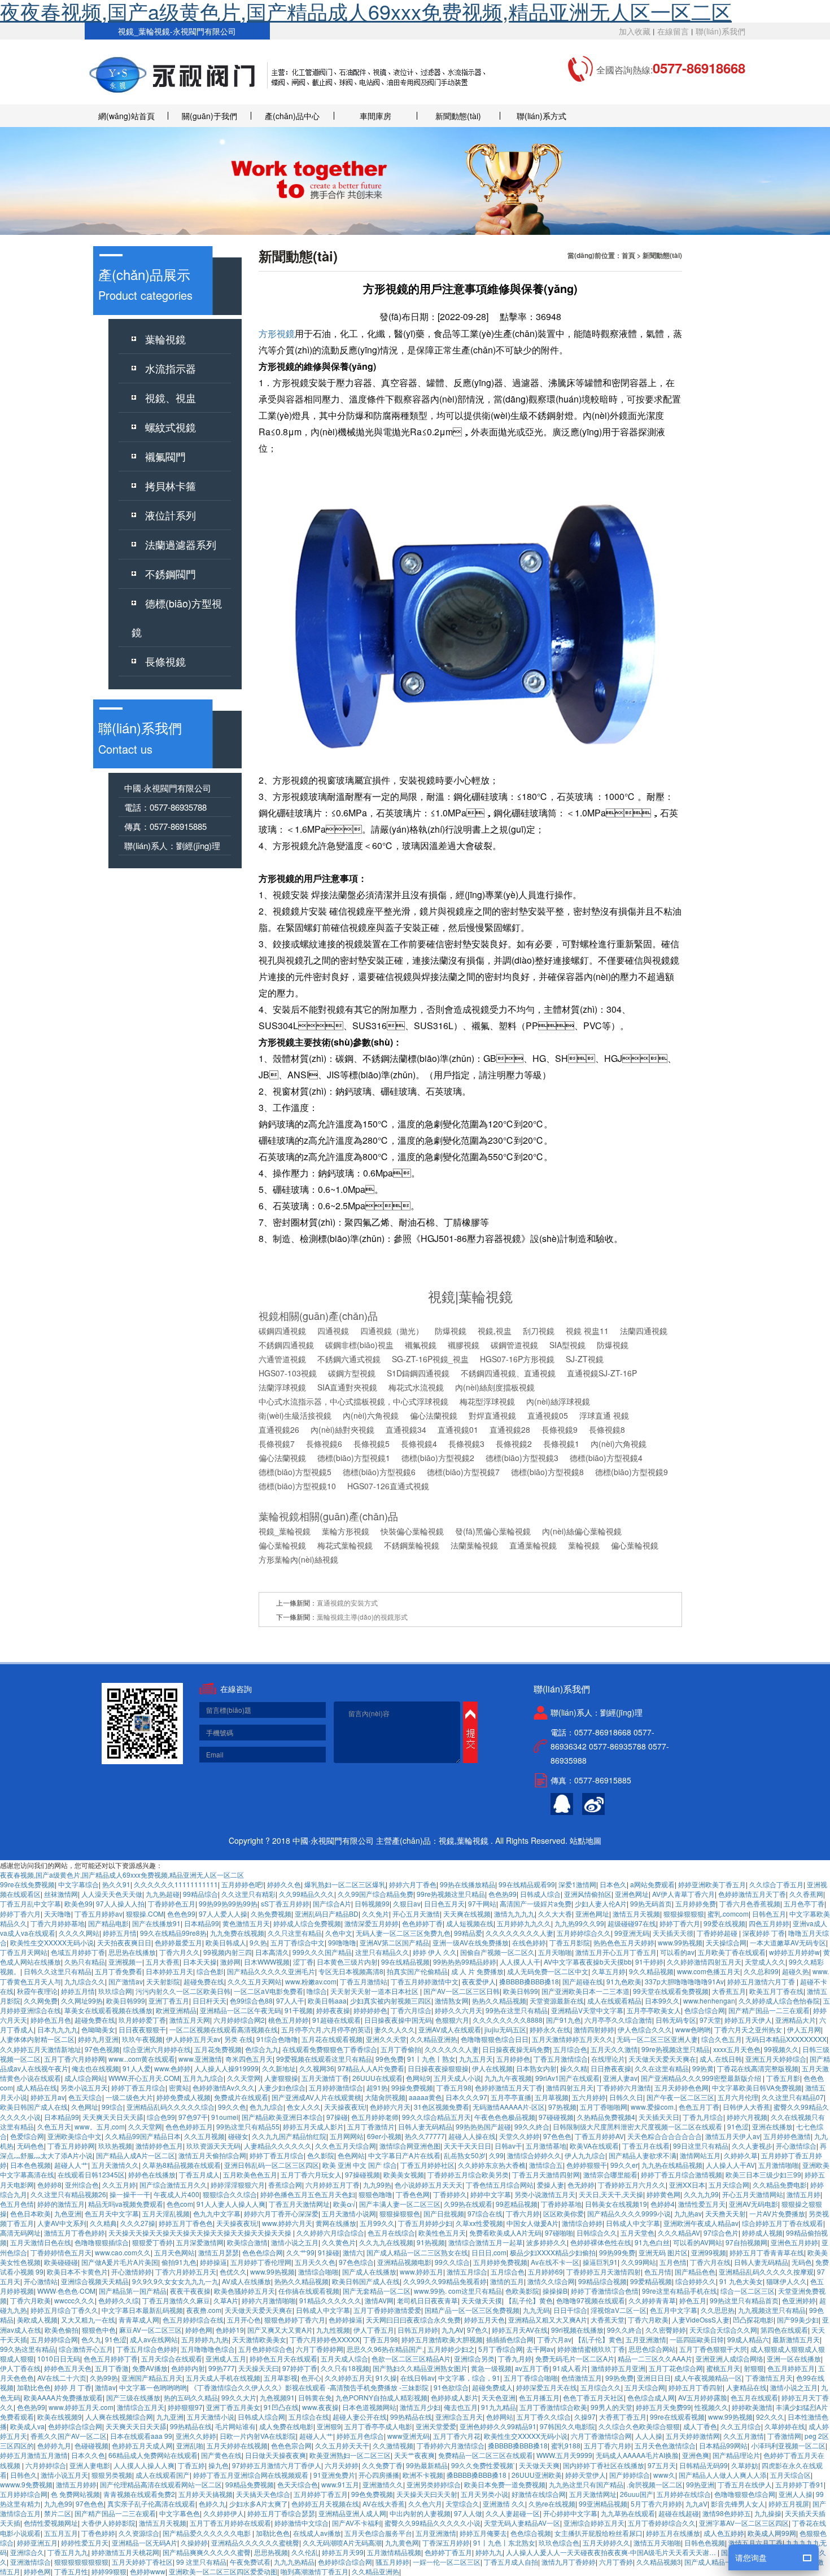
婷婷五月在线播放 (673, 2533)
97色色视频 (102, 2049)
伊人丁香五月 (374, 2330)
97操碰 (337, 2117)
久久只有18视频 (345, 2368)
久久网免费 (41, 2000)
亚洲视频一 (125, 1961)
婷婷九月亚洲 (98, 2039)
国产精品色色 (695, 2271)
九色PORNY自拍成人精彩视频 (381, 2397)
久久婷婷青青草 (652, 2300)
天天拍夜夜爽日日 (124, 1942)
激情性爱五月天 (702, 2204)
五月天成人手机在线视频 (223, 2378)
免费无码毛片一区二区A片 (575, 2358)
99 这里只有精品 (201, 2562)
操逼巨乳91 (600, 2262)
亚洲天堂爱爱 (436, 2426)
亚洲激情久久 (383, 2484)
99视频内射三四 (228, 1952)
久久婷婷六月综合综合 (330, 2232)
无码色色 (30, 2146)
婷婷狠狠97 (185, 2407)
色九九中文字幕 (217, 2213)
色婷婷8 (49, 2184)
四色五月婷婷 (769, 1923)
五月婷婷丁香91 (800, 2484)
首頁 (628, 255)
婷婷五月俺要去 (483, 2533)
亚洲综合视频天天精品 (95, 2281)
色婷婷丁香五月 (448, 2552)
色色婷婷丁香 (422, 1923)
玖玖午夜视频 (142, 2039)
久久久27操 (138, 2223)
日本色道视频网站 (369, 2407)
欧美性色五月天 (442, 2232)
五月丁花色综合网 (676, 2368)
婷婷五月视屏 (789, 2503)
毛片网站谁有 (235, 2426)
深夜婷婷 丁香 (764, 1933)
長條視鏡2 (514, 1444)
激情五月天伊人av (733, 2136)
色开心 (311, 2378)
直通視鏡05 (548, 1415)
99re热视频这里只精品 (451, 1894)
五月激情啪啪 (779, 2165)
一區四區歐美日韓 (697, 2339)
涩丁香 (303, 1961)
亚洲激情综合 (30, 2562)
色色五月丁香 (699, 2107)
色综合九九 (262, 2049)
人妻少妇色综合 (282, 2087)
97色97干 (193, 2117)
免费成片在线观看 (241, 2097)
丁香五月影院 (570, 1942)
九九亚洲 (170, 2417)
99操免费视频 (412, 2087)
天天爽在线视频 (467, 1914)
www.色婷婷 (172, 2068)
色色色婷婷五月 (189, 2126)
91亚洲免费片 (334, 2475)
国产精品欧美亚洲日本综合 (282, 2117)
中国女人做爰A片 (532, 2223)
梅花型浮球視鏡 (487, 1401)
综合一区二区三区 (748, 2291)
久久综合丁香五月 (776, 1884)
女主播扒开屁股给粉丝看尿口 (599, 2533)
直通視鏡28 (510, 1429)
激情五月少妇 (420, 2407)
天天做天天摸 (482, 2300)
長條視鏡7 (277, 1444)
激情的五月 (507, 2281)
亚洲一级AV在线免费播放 (471, 1942)
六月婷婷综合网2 (239, 2020)
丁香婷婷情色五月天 (61, 2252)
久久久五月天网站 (255, 1981)
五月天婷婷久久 (606, 2542)
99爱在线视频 (724, 1923)
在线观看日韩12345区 (91, 2174)
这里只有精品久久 (382, 1952)
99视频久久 (781, 2049)
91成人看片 (570, 2368)
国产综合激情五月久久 (173, 2184)
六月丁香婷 (616, 2562)
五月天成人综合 (344, 2358)
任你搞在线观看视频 (309, 2291)
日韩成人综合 (540, 1894)
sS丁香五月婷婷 (285, 1903)
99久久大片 (239, 2397)
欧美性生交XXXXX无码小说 (52, 1942)
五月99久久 (377, 2223)
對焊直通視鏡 (492, 1415)
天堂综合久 (462, 2503)
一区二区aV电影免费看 (268, 1991)
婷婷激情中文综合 (302, 2523)
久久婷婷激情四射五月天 (704, 1961)
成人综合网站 (85, 2078)
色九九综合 (267, 2107)
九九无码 (536, 2310)
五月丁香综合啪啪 (531, 2378)
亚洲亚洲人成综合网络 (729, 2358)
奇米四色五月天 (249, 2059)
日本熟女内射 (536, 2068)
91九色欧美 (624, 1981)
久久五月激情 (744, 2436)
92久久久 (770, 2417)
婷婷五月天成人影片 (313, 2126)
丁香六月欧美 (30, 2300)
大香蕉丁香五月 (623, 2417)
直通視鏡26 (279, 1429)
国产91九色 (563, 2020)
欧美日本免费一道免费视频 (505, 2484)
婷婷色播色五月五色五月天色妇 (308, 2194)
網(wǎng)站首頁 (126, 116)
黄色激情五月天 (246, 1923)
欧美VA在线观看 (594, 2146)
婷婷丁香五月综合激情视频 (682, 2174)
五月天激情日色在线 (41, 2242)
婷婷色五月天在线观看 (283, 2358)
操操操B (555, 2291)
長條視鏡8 (607, 1429)
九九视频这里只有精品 (772, 2310)
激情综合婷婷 (582, 2223)
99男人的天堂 (611, 2407)
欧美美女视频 (404, 2174)
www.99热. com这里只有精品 (458, 2291)
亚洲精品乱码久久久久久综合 (171, 2107)
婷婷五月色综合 (360, 2436)
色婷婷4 (663, 2204)
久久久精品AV (679, 2232)
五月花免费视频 (218, 2049)
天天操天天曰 (259, 2368)
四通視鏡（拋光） (392, 1331)
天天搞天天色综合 (263, 2494)
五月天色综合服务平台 (378, 2533)
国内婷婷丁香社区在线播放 (604, 2465)
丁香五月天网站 (24, 1952)
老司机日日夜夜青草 (427, 2300)
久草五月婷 (609, 1971)
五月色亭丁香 (804, 1903)
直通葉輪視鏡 (533, 1545)
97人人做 (468, 2513)
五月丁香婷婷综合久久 (662, 2523)
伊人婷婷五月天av (193, 2039)
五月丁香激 (112, 2368)
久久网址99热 (82, 2000)
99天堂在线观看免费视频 (671, 1991)
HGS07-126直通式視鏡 (388, 1486)
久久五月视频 (204, 2136)
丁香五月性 (71, 2571)
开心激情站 (41, 2281)
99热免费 (619, 2378)
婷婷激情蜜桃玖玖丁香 (591, 2349)
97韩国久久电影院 (567, 2426)
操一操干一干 (130, 2194)
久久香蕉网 (806, 1894)
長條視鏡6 (324, 1444)
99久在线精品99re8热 (173, 1933)
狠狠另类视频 (112, 2475)
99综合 (112, 2107)
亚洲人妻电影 (90, 2465)
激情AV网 (379, 2300)
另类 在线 (239, 2039)
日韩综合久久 (597, 2232)
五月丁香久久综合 (544, 2417)
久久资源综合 (139, 2533)
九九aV (696, 2503)
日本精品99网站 (723, 2445)
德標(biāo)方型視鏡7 (463, 1472)
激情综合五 (546, 2165)
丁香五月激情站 (364, 1981)
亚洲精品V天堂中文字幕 (587, 2010)
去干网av (540, 2349)
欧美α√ (344, 2204)
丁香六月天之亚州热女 (749, 2029)
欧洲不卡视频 (423, 2475)
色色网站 (351, 2155)
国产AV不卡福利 (357, 2523)
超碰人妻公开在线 (360, 2417)
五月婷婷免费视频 (500, 2262)
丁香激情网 (784, 2436)
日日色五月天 (444, 1903)
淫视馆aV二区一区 (619, 2310)
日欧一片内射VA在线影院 (258, 2436)
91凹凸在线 (281, 2407)
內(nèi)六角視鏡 (371, 1415)
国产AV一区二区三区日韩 (462, 1991)
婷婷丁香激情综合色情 (605, 2291)
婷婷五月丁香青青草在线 (767, 2252)
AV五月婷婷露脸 (703, 2397)
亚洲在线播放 (772, 2126)
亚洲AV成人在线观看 (450, 2029)
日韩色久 (24, 2475)
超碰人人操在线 (472, 2136)
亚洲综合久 (27, 2552)
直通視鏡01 (458, 1429)
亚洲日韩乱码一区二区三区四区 (272, 2165)
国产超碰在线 (583, 1981)
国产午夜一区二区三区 (680, 2097)
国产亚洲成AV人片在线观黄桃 (316, 2097)
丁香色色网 (413, 2194)
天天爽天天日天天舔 (113, 2117)
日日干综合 (570, 2310)
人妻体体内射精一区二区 (37, 2039)
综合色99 (161, 2117)
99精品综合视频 (602, 2281)
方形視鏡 (277, 333)
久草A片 (226, 2300)
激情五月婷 (803, 2194)
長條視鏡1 (561, 1444)
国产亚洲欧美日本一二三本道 (586, 1991)
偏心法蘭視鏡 (434, 1415)
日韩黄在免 (315, 2397)
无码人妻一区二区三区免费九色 (403, 1933)
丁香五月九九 (68, 2552)
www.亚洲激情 (200, 2059)
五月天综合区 (790, 2475)
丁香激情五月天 (769, 2378)
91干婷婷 (649, 1961)
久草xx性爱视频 (479, 2223)
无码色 (802, 2262)
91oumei (225, 2117)
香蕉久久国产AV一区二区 (69, 2436)
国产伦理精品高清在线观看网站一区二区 (161, 2484)
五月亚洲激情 (646, 2339)
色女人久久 (304, 2107)
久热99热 (104, 2378)
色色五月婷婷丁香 (111, 2358)
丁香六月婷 (523, 2213)
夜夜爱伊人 (479, 1981)
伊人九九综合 (585, 2155)
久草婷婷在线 (785, 2426)
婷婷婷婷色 (370, 2010)
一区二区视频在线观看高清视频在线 (224, 2029)
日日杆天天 (209, 2000)
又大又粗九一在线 (88, 2319)
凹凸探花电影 (753, 2319)
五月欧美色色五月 (250, 2174)
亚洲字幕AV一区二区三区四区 (744, 2523)
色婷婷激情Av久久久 (224, 2087)
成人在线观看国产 (163, 2475)
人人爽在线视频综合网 (119, 2417)
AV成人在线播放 (246, 2281)
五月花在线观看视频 (332, 2039)
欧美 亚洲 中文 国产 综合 (360, 2165)
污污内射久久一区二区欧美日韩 (183, 1991)
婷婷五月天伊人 (748, 2020)
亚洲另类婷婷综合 (434, 2484)
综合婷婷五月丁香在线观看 (783, 2223)
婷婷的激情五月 (61, 2204)
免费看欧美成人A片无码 (505, 2232)
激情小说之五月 (295, 2242)
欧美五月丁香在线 (776, 1991)
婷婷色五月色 (51, 2020)
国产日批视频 (444, 2213)
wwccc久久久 (75, 2300)
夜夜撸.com (204, 2310)
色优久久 (233, 2271)
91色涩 (738, 2126)
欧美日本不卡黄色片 (77, 2271)
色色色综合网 (263, 2252)
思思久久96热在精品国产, (385, 2349)
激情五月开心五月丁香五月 (616, 1952)
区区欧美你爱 (563, 2213)
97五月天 (662, 2465)
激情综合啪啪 (318, 2271)
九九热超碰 (163, 1894)
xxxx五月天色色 (737, 2049)
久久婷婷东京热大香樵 (492, 2165)
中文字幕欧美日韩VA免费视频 (757, 2087)
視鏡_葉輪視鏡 (285, 1531)
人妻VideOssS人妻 (701, 2319)
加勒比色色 (34, 2387)
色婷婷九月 (54, 2445)
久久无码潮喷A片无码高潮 (342, 2542)
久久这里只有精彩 (248, 1894)
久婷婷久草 (741, 2155)
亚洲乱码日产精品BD (327, 1914)
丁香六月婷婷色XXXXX (325, 2339)
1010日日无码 (59, 2358)
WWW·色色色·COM (66, 2291)
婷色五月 (693, 2300)
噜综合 (317, 1991)
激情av (105, 2387)
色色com (180, 2204)
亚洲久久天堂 (386, 2039)
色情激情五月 (582, 2378)
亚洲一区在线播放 (794, 2358)
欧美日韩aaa (327, 2000)
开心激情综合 (796, 2146)
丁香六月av (554, 2339)
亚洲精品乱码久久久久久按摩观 (766, 2271)
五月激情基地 (546, 2146)
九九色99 (58, 2503)
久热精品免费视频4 (606, 2117)
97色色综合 (356, 2262)
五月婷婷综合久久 (584, 1933)
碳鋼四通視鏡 (282, 1331)
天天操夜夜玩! (345, 2107)
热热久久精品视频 (499, 2000)
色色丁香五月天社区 (593, 2397)
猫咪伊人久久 (787, 2281)
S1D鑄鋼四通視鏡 (418, 1373)
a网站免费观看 (652, 1884)
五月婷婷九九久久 (524, 1923)
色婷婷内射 (188, 2368)
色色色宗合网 (291, 2445)
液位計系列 (171, 515)
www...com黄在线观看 (142, 2059)
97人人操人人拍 (120, 1903)
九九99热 (377, 2184)
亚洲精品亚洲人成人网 (352, 2513)
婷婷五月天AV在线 (520, 2330)
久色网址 (85, 2107)
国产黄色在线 (221, 2455)
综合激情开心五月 (86, 2349)
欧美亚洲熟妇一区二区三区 (350, 2455)
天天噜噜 (58, 1914)
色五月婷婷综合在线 (193, 2319)
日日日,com (489, 2252)
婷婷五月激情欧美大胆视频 (442, 2339)
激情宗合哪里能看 (610, 2174)
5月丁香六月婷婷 (656, 2503)
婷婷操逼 (213, 2262)
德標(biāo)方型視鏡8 (547, 1472)
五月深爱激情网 (200, 2242)
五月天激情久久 (115, 2165)
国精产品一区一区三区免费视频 (472, 2310)
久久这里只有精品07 (793, 2097)
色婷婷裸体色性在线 (601, 2242)
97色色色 (557, 2136)
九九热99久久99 (579, 1923)
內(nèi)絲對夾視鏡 (342, 1429)
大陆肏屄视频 (385, 2097)
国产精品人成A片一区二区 (136, 2155)
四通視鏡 (333, 1331)
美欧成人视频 (37, 2319)
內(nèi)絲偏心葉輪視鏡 (582, 1531)
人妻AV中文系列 (62, 2223)
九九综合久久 (85, 1981)
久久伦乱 (305, 2552)
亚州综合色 (82, 2184)
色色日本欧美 (30, 2213)
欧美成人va (27, 2426)
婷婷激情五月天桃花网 (125, 2552)
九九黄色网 (402, 2542)
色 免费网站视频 (75, 2494)
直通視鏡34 (406, 1429)
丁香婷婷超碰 (718, 1933)
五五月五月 (61, 2533)
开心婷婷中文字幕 (570, 2513)
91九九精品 (499, 2407)
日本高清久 (272, 1952)
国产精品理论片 (736, 2455)
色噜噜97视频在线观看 (591, 2300)
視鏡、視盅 (171, 397)
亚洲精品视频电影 (404, 2262)
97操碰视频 (362, 2174)
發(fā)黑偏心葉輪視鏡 (493, 1531)
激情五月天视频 (636, 1914)
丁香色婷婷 (98, 2533)
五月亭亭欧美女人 (654, 2010)
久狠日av (407, 1903)
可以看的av (677, 1952)
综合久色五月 (722, 2039)
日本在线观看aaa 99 (141, 2436)
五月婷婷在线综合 (684, 2494)
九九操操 (768, 2513)
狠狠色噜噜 (375, 2194)
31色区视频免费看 (442, 2107)
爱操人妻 (551, 2184)
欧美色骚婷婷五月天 (244, 2291)
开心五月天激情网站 (753, 2194)
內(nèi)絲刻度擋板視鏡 (495, 1387)
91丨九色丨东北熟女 (504, 2542)
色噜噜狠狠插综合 (102, 2242)
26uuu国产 (637, 2494)
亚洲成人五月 (226, 2358)
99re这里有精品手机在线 (680, 2291)
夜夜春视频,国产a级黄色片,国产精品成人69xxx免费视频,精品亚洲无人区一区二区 (122, 1875)
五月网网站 (347, 2136)
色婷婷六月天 (390, 2107)
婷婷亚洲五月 (37, 2542)
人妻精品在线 (746, 2387)
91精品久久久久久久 (330, 2300)
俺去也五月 (461, 2407)
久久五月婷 (119, 2184)
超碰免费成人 (492, 2387)
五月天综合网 (729, 2184)
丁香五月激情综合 (561, 2059)
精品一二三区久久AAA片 (655, 2358)
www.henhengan (709, 2000)
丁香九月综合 (703, 2117)
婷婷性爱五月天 (85, 2542)
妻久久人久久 (395, 2029)
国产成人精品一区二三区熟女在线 (417, 2252)
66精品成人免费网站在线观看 (153, 2455)
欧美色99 (78, 1903)
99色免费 (390, 2059)
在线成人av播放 (317, 2533)
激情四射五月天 (570, 2087)
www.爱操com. (653, 2107)
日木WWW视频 (267, 1961)
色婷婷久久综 (119, 2300)
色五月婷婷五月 (791, 2368)
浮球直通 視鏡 (604, 1415)
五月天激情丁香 (325, 2078)
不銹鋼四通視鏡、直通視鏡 (508, 1373)
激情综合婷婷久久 (534, 2155)
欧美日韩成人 (226, 1942)
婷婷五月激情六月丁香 (762, 1981)
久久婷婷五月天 (348, 2378)
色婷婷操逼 (346, 2319)
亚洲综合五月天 (459, 2417)
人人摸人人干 (520, 1961)
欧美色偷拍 (62, 2330)
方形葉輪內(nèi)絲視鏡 (298, 1559)
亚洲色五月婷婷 (794, 2242)
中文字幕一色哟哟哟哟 (153, 2387)
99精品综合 (200, 1894)
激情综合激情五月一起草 (486, 2242)
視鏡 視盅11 (587, 1331)
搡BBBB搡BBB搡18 (529, 1981)
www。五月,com (100, 2126)
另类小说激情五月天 (545, 2194)
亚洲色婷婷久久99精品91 (498, 2426)
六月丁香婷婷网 (320, 2349)
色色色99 (181, 1914)
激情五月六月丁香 (755, 2542)
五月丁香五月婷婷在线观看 (230, 2523)
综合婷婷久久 (696, 2281)
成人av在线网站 (154, 2339)
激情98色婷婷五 (727, 2513)
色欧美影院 (522, 2291)
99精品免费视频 (250, 2484)
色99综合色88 (251, 2000)
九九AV (453, 2330)
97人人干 (290, 2000)
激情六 (353, 2252)
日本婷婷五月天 (169, 1971)
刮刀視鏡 (539, 1331)
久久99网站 (639, 2262)
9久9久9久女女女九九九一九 (175, 2281)
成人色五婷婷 (724, 2533)
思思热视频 (271, 2552)
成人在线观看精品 (614, 2000)
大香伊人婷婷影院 (108, 2523)
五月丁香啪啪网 (604, 2107)
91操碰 (329, 2252)
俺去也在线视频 (95, 2068)
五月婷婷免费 (696, 1903)
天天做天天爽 (539, 2465)
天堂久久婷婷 (519, 2136)
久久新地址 (279, 2068)
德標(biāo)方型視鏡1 (354, 1458)
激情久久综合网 (551, 2281)
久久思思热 (718, 2310)
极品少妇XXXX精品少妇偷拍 (553, 2252)
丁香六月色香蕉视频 (750, 1903)
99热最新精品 (427, 2465)
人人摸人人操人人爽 (144, 2465)
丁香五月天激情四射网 (546, 2174)
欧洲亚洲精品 (176, 2010)
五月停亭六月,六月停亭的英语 (326, 2029)
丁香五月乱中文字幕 (30, 1903)
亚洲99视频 (709, 2252)
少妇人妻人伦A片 (601, 1903)
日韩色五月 (769, 1914)
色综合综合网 (705, 2010)
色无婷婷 (581, 2184)
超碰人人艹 (71, 2165)
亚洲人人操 (796, 2494)
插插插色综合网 (510, 2339)
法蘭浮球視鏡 (282, 1387)
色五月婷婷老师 (375, 2117)
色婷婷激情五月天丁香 (752, 1894)
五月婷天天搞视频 (206, 2494)
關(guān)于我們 (209, 116)
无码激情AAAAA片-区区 (509, 2107)
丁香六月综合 (411, 2010)
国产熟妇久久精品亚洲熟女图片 (420, 2368)
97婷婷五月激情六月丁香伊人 (277, 2465)
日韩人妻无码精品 (425, 2126)
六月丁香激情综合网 (601, 2436)
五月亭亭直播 (511, 2097)
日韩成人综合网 (261, 2417)
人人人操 (649, 2436)
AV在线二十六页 (62, 2378)
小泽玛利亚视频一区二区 (788, 2445)
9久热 (258, 1942)
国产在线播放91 (156, 1923)
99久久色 (232, 2107)
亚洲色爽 (696, 2455)
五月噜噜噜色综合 (208, 2349)
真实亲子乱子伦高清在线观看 (151, 2503)
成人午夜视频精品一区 (708, 2378)
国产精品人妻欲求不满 (643, 2155)
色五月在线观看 (754, 2397)
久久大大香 (555, 1914)
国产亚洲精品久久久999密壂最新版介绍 (702, 2078)
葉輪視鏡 (165, 339)
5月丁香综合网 (501, 2349)
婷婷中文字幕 (491, 2194)
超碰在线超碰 (679, 2513)
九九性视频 (333, 2330)
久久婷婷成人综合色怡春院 (779, 2000)
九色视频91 (277, 2397)
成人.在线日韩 (721, 2059)
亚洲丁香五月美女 (233, 2407)
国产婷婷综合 (630, 2475)
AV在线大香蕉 (384, 2503)
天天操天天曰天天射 (427, 2494)
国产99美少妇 (798, 2319)
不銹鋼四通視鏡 (286, 1345)
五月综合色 (570, 2049)
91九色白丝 (652, 2242)
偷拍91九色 (179, 2262)
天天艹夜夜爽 (414, 2455)
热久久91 (116, 1884)
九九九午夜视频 (508, 2078)
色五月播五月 (539, 2397)
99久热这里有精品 (28, 2349)
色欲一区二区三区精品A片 (411, 2358)
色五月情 (658, 2271)
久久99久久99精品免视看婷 (445, 2281)
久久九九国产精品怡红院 (289, 2136)
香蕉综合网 (285, 2184)
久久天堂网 (244, 2078)
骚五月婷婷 (392, 2562)
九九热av (688, 2213)
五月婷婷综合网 (54, 2339)
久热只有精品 (85, 1961)
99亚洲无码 (632, 1933)
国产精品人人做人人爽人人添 (723, 2475)
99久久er (624, 2165)
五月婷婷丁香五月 (321, 2494)
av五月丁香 (532, 2368)
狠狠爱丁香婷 (152, 2242)
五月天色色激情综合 (665, 2445)
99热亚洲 (700, 2484)
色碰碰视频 (91, 2445)
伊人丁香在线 (20, 2368)
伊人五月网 (804, 2029)
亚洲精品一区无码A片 (145, 2542)
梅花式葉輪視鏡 (345, 1545)
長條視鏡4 (419, 1444)
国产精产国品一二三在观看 (769, 2010)
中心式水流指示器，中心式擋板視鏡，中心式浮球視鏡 (353, 1401)
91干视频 (299, 2010)
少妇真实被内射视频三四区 (391, 2000)
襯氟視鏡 (421, 1345)
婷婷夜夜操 (333, 2010)
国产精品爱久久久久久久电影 (207, 2533)
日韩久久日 (626, 2097)
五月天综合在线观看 (172, 2358)
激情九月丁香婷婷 (569, 2562)
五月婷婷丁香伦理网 (261, 2262)
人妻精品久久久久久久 (278, 2146)
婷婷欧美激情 (752, 2407)
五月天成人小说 (457, 2078)
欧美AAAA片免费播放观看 (63, 2397)
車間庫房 (375, 116)
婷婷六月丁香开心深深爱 (281, 2213)
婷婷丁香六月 (20, 1914)
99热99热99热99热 (228, 1903)
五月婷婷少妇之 (451, 2349)
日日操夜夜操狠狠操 (438, 2068)
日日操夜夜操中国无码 (398, 2020)
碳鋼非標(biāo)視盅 (359, 1345)
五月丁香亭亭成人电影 (378, 2426)
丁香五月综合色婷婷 (147, 2349)
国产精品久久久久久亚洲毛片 (271, 1971)
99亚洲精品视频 (603, 2503)
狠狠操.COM (145, 1914)
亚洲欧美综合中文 (75, 2136)
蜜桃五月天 (723, 2368)
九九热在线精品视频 (672, 2165)
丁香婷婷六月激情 (624, 2087)
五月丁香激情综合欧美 (553, 2407)
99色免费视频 (372, 2494)
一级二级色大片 (129, 2097)
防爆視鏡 (451, 1331)
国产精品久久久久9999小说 (629, 2213)
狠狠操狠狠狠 (684, 1914)
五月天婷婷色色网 (682, 2087)
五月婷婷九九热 (205, 2339)
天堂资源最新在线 (557, 2000)
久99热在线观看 (468, 2204)
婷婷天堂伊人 (586, 2475)
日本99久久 (662, 2000)
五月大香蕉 (163, 1961)
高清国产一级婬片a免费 (536, 1903)
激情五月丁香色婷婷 (75, 2232)
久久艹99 (300, 2252)
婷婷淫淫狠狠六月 (238, 2184)
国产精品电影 (108, 1923)
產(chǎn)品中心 (292, 116)
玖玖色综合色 (559, 2542)
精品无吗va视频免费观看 (126, 2204)
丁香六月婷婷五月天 (186, 2271)
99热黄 (703, 2068)
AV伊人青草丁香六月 (683, 1894)
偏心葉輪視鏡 (282, 1545)
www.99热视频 (680, 1942)
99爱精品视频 (651, 2281)
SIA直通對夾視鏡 (347, 1387)
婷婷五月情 (120, 1933)
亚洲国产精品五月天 (152, 2378)
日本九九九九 (58, 2029)
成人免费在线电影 (286, 2426)
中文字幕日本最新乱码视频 (142, 2310)
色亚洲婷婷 (799, 2300)
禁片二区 (58, 2513)
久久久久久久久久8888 (508, 2020)
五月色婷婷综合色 (265, 2349)
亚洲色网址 (632, 1894)
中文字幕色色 (180, 2513)
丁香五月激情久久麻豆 (176, 2300)
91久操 (386, 2378)
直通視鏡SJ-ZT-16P (602, 1373)
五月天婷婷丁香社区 (142, 2562)
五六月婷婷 (589, 2097)
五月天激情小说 (211, 2417)
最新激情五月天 (796, 2339)
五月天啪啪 (555, 1952)
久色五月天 (54, 2126)
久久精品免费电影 (780, 2184)
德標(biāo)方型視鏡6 (379, 1472)
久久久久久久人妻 (452, 2049)
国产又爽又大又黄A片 (280, 2330)
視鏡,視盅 (495, 1331)
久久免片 (375, 1914)
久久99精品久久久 (307, 1894)
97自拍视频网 (746, 2242)
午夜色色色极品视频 (505, 2117)
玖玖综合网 (115, 1991)
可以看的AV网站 (698, 2242)
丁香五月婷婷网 (71, 2146)
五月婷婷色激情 (787, 2136)
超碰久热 (796, 1971)
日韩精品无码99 (704, 2465)
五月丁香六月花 (457, 2436)
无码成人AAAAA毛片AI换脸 (637, 2455)
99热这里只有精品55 (248, 2126)
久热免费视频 (271, 1914)
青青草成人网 (139, 2319)
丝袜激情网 (61, 1894)
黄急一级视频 (491, 2368)
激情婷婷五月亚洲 (618, 2368)
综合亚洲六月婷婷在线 (157, 2049)
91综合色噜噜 (277, 2039)
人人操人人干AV (730, 2165)
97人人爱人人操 (223, 1914)
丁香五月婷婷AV (599, 2136)
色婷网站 (500, 2417)
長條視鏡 (165, 661)
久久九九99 (701, 2194)
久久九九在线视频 (386, 2242)
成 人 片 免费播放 (477, 1971)
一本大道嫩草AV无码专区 (788, 1942)
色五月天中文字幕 (112, 2213)
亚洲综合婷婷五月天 (594, 2523)
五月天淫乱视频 (166, 2213)
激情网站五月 (700, 2155)
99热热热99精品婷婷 (465, 1961)
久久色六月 (425, 2503)
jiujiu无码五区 (505, 2029)
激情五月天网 (190, 2020)
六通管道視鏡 (282, 1359)
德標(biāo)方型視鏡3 (522, 1458)
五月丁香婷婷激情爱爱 (387, 2310)
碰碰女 (238, 2136)
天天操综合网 (726, 1942)
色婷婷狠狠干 (587, 2165)
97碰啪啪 (559, 2232)
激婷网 (230, 1961)
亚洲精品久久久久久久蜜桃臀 (255, 2542)
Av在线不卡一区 (555, 2262)
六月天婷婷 (342, 2465)
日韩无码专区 (676, 2020)
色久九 (91, 2339)
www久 (664, 2475)
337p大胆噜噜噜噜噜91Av (684, 1981)
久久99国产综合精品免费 (375, 1894)
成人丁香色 (700, 2426)
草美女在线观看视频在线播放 (108, 2010)
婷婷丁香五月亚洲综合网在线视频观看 (252, 2475)
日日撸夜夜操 (611, 2068)
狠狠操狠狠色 (400, 2213)
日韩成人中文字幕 (633, 2223)
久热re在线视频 (552, 2503)
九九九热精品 (294, 2562)
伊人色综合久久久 (645, 2029)
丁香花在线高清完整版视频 (758, 2068)
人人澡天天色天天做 (112, 1894)
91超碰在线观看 (337, 2020)
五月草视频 (552, 2097)
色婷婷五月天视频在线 (325, 2503)
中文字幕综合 (78, 1884)
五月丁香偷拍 (401, 2049)
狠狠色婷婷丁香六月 (295, 2319)
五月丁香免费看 (119, 1971)
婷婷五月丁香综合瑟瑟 (281, 2513)
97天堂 (710, 2020)
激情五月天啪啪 (657, 2542)
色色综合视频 (531, 2533)
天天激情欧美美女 (259, 2339)
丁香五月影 (783, 2078)
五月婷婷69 (545, 2271)
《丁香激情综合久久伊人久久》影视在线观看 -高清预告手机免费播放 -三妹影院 (310, 2387)
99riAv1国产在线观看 (567, 2078)
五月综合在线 (309, 2417)
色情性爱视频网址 (51, 2523)
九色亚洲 (68, 2213)
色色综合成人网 (651, 2397)
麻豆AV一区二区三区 (150, 2330)
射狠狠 (754, 2368)
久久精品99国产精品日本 (143, 2136)
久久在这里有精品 (662, 2068)
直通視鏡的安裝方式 (347, 1602)
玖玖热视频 (115, 2146)
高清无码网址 (20, 2232)
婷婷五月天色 (484, 2319)
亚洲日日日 (654, 2378)
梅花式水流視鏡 (416, 1387)
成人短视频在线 (470, 1923)
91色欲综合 (451, 2387)
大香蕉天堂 (608, 2319)
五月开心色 (244, 2319)
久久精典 (103, 2223)
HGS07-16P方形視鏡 (517, 1359)
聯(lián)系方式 (541, 116)
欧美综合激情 (247, 2242)
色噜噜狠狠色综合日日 (495, 2039)
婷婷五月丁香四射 (696, 2387)
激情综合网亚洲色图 (410, 2146)
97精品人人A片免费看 (371, 2068)
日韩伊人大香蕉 (746, 2107)
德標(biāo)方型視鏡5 (295, 1472)
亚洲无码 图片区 (663, 2252)
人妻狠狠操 (281, 2078)
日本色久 (613, 1884)
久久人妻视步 (752, 2146)
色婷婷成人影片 (455, 2397)
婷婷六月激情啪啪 (269, 2300)
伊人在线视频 (492, 2068)
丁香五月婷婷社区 (427, 2165)
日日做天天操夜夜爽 (276, 2455)
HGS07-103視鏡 (288, 1373)
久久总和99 (761, 1971)
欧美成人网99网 (772, 2533)
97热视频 (562, 2107)
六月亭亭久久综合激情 (618, 2020)
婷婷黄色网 (663, 2194)
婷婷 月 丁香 (73, 2387)
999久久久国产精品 (322, 1952)
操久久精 (574, 2068)
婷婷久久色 (284, 1884)
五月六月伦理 (738, 2097)
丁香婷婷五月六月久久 (632, 2184)
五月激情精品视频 (394, 2552)
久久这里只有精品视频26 (68, 2194)
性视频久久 (711, 2407)
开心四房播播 (379, 2475)
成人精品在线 (37, 2087)
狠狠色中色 (99, 2330)
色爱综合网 (27, 2136)
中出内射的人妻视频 (420, 2513)
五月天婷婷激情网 (693, 2436)
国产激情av (126, 1981)
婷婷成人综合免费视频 (307, 1923)
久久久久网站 (79, 1933)
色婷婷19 (230, 2330)
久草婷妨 (745, 2465)
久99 (496, 2155)
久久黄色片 (339, 2242)
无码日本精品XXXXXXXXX (786, 2039)
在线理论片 (608, 2059)
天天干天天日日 (468, 2146)
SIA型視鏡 (567, 1345)
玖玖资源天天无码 (213, 2146)
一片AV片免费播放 (777, 2213)
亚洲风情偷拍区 (588, 1894)
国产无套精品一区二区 (377, 2291)
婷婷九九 (489, 2552)
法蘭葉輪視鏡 (474, 1545)
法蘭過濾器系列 (181, 544)
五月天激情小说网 (349, 2213)
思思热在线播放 (132, 1952)
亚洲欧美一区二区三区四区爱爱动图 (223, 2571)
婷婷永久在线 (550, 2029)
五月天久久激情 (614, 2049)
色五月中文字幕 (674, 2310)
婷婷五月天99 (343, 2552)
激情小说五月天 (64, 2475)
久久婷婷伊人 (224, 2513)
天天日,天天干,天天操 (611, 2194)
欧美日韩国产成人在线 (34, 2107)
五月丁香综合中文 (298, 1942)
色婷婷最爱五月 (178, 1942)
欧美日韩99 (521, 1991)
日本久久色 (88, 2455)
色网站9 (418, 2078)
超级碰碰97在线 (632, 1923)
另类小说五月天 (84, 2087)
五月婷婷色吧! (243, 1884)
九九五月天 (476, 2059)
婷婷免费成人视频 (184, 2097)
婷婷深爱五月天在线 (547, 2387)
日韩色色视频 (705, 2542)
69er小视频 (384, 2136)
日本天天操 (200, 1961)
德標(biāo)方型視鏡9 (632, 1472)
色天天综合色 (298, 2484)
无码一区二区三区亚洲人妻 (657, 2039)
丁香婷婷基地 (561, 2204)
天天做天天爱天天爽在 (662, 2059)
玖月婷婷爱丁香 (142, 2020)
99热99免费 (617, 2252)
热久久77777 (425, 2136)
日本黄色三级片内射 (347, 1961)
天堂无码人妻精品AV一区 (522, 2523)
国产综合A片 (332, 1903)
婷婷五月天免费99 (663, 2407)
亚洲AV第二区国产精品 (394, 1942)
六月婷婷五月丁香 (333, 2184)
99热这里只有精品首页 (744, 2300)
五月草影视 (281, 2378)
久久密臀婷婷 (666, 2330)
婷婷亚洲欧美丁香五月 (712, 1884)
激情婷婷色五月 (159, 2146)
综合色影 (210, 1971)
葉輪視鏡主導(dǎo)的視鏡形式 (362, 1617)
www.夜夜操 (320, 2407)
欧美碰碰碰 (61, 2262)
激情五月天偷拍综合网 (212, 2155)
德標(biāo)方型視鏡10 (297, 1486)
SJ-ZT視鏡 (585, 1359)
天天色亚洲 (499, 2397)
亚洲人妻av (620, 2078)
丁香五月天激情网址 (299, 2204)
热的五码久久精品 (191, 2397)
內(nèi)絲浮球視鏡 (558, 1401)
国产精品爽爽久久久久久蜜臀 (207, 2552)
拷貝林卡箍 (171, 486)
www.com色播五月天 (709, 1971)
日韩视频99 (372, 1903)
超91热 (377, 2087)
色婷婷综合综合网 (75, 2426)
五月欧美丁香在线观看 (732, 1952)
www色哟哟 (693, 2029)
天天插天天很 (673, 1933)
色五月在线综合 (391, 2232)
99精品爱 (468, 1933)
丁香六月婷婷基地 (58, 1923)
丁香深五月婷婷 (446, 2542)
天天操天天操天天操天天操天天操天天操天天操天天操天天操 (201, 2232)
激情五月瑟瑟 (219, 2252)
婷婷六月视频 (747, 2117)
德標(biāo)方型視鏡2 (438, 1458)
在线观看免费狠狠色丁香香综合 (330, 2049)
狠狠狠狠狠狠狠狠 (81, 2562)
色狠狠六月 (452, 2020)
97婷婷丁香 (300, 2368)
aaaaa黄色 (425, 2097)
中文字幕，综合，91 (469, 2378)
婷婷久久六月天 (458, 2010)
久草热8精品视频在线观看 (182, 2165)
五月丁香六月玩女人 (311, 2174)
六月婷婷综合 (46, 2465)
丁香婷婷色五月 (172, 1903)
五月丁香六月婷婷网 (75, 2059)
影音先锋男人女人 (738, 2503)
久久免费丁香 (382, 2465)
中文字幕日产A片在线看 (404, 2155)
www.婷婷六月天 (287, 2223)
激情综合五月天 (141, 2407)
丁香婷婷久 (450, 2194)
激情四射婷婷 (594, 2029)
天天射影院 (163, 1981)
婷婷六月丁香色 (413, 1884)
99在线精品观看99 (527, 1884)
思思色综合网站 (652, 2349)
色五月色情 (17, 2204)
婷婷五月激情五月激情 (34, 2455)
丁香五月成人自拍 (511, 2562)
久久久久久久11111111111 (176, 1884)
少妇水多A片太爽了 (259, 2503)
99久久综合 (452, 2262)
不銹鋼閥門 (171, 574)
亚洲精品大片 (796, 2020)
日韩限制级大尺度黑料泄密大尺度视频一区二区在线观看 (638, 2126)
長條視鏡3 (466, 1444)
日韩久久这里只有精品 (58, 1971)
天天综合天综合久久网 (723, 2330)
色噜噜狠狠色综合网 (745, 2494)
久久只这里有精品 (295, 1933)
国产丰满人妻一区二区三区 (400, 2204)
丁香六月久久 (180, 1952)
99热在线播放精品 (468, 1884)
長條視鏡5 (372, 1444)
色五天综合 (85, 2097)
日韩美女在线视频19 (616, 2204)
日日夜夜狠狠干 (142, 2029)
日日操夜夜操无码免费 (516, 2049)
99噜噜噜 (342, 1942)
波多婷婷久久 (547, 2242)
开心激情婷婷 (132, 2271)
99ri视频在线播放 (577, 2330)
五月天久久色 (315, 2262)
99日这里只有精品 (701, 2146)
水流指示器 (171, 368)
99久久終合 (532, 2126)
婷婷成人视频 (762, 2232)
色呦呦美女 (98, 2029)
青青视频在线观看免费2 (139, 2494)
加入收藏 (635, 31)
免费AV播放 (150, 2368)
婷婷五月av (48, 2097)
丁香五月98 (454, 2087)
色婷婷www (148, 2571)
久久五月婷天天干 (342, 2445)
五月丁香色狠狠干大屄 (713, 2349)
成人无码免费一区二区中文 (548, 1971)
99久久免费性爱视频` (483, 2465)
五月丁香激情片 (371, 2126)
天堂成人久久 (765, 1961)
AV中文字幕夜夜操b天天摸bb (588, 1961)
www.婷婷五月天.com (81, 2407)
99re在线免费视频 (27, 1884)
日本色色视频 (30, 2165)
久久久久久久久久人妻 (519, 1933)
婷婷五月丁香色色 (186, 2223)
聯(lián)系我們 (720, 31)
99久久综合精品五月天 (436, 2117)
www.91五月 (340, 2484)
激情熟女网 (452, 2000)
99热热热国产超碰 (483, 2126)
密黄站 (179, 2087)
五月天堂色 (637, 2232)
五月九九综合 (203, 2078)
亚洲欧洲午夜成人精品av (701, 2223)
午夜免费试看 (250, 2562)
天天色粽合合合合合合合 (665, 2136)
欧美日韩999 (126, 2000)
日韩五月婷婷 (418, 2330)
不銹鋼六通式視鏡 (349, 1359)
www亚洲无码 (409, 2436)
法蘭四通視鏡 (644, 1331)
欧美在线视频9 (60, 2417)
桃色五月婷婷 (289, 2020)
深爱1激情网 (577, 1884)
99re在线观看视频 (677, 2417)
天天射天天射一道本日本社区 (375, 1991)
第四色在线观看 (784, 2330)
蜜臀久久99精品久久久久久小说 (433, 2523)
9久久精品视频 (651, 1971)
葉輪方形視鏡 (346, 1531)
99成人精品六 (748, 2339)
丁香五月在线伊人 (745, 2484)
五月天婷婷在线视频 (237, 2445)
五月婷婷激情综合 (336, 2087)
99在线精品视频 (405, 1961)
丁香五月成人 (199, 2174)
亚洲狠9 (329, 2426)
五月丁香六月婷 (608, 2445)
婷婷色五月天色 (68, 2368)
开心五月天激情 (416, 1914)
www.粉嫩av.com (311, 1981)
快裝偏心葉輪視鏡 (412, 1531)
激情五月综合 (467, 2271)
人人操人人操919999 (226, 2068)
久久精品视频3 (659, 2562)
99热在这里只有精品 (517, 2010)
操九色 (219, 2465)
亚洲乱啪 (190, 2445)
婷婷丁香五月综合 (138, 2087)
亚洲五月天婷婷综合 (776, 2059)
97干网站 (482, 1903)
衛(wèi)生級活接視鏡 (295, 1415)
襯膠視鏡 (464, 1345)
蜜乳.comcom (728, 1914)
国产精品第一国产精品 (133, 2291)
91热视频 (431, 2242)
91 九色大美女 (741, 2281)
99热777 (222, 2368)
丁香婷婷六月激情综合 (451, 2445)
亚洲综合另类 (474, 2358)
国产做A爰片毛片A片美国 (120, 2262)
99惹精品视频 (517, 2204)
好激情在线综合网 (539, 2494)
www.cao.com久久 (123, 2252)
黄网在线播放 (336, 2223)
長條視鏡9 (560, 1429)
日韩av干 (508, 2146)
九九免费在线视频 (237, 1933)
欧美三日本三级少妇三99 (763, 2174)
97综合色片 (721, 2232)
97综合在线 (485, 2213)
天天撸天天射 (726, 2213)
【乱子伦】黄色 (529, 2300)
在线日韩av (418, 2378)
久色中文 (339, 1933)
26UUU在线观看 (377, 2078)
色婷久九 (212, 2503)
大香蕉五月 (729, 1991)
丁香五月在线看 (646, 2146)
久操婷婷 (194, 2542)
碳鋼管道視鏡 (514, 1345)
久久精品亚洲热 (434, 2039)
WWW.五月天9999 (564, 2455)
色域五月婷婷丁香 (78, 1952)
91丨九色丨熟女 (431, 2059)
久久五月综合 (741, 2426)
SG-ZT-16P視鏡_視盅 (430, 1359)
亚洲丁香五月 (169, 2000)
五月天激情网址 (593, 2494)
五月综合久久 (601, 2387)
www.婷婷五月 (421, 2271)
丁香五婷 (191, 2465)
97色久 (478, 2330)
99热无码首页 (651, 1903)
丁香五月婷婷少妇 (425, 2223)
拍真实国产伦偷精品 (417, 1971)
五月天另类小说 (484, 2494)
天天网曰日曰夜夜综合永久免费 (413, 2319)
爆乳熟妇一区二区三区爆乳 (345, 1884)
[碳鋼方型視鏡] (470, 613)
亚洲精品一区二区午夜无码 (241, 2010)
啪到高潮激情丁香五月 (314, 2571)
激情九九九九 (514, 1914)
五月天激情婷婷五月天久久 (573, 2039)
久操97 (585, 2417)
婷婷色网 (199, 2330)
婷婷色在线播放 (152, 2174)
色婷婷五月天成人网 (142, 2445)
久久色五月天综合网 (346, 2146)
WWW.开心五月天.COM (144, 2078)
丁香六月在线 (710, 2262)
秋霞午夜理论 (37, 1991)
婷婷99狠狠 (109, 2571)
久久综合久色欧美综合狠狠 (639, 2426)
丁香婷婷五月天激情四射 (604, 2271)
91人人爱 (137, 2068)
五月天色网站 (174, 2252)
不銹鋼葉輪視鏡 (412, 1545)
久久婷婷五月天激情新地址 (41, 2049)
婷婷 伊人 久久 (435, 1952)
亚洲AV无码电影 (753, 2204)
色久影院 (321, 2155)
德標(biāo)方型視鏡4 (606, 1458)
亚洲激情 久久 (504, 2503)
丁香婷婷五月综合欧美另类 (468, 2174)
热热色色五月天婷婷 (624, 1942)
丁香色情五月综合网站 (500, 2184)
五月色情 (673, 2262)
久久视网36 (317, 2068)
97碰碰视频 (556, 2117)
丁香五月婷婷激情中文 (425, 1981)
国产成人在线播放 (369, 2271)
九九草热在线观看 (628, 2513)
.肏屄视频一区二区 (655, 2484)
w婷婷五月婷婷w (794, 1952)
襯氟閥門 (165, 456)
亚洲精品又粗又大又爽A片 (548, 2319)
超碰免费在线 (204, 1981)
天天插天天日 (659, 2117)
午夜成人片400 (176, 2194)
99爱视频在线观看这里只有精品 (324, 2059)
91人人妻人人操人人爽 (231, 2204)
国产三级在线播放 (133, 2397)
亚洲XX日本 (687, 2184)
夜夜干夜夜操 (190, 2291)
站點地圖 (586, 1840)
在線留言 (673, 31)
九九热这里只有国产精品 (586, 2484)
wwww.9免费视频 (26, 2484)
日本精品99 (202, 1923)
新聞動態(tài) (458, 116)
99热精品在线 (411, 2417)
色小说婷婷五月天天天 (429, 2184)
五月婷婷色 (513, 2059)
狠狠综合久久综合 (230, 2194)
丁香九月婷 (515, 2358)
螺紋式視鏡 (171, 427)
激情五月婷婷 (76, 2484)
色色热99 (503, 1894)
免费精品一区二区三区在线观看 (486, 2455)
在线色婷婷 (529, 1942)
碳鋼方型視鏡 (352, 1373)
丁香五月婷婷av (99, 1914)
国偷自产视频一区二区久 (497, 1952)
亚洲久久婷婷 (196, 2436)
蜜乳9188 (566, 2445)
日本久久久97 (466, 2097)
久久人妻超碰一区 (513, 2513)
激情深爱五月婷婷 (372, 1923)
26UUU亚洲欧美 (537, 2475)
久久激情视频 (393, 2445)
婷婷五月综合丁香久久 (64, 2310)
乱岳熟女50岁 (465, 2155)
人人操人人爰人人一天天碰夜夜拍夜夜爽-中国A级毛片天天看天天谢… (612, 2552)
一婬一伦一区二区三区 (447, 2562)
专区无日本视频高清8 (351, 1971)
